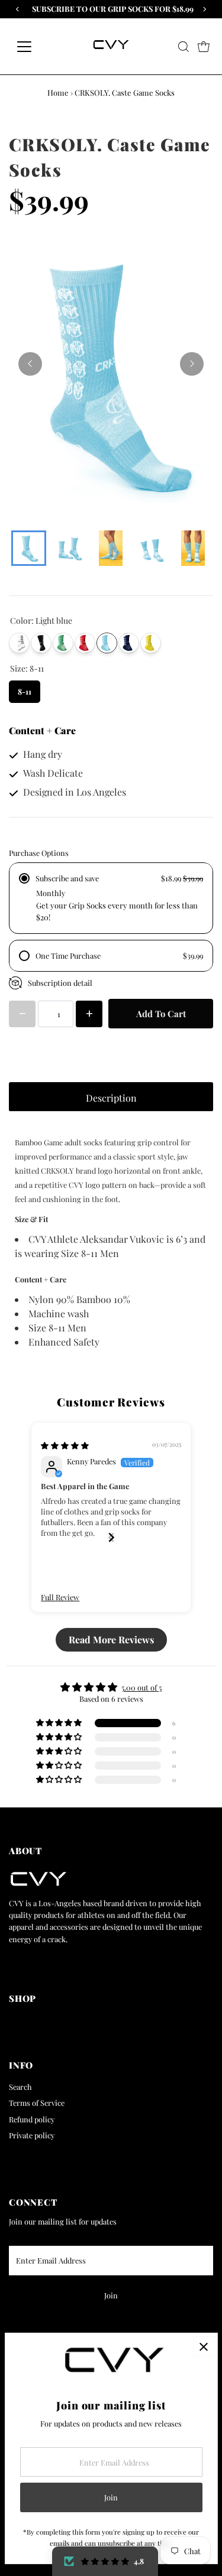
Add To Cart (161, 1014)
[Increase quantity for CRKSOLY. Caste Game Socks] (89, 1014)
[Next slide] (111, 1537)
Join (111, 2295)
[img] (65, 1445)
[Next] (192, 364)
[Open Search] (184, 47)
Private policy (32, 2135)
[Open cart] (204, 47)
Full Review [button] (60, 1597)
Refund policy (32, 2119)
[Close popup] (204, 2347)
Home (58, 92)
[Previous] (30, 364)
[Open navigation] (33, 47)
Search (20, 2087)
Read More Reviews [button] (111, 1639)
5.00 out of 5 (141, 1687)
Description (111, 1098)
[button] (105, 2561)
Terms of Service (37, 2103)
